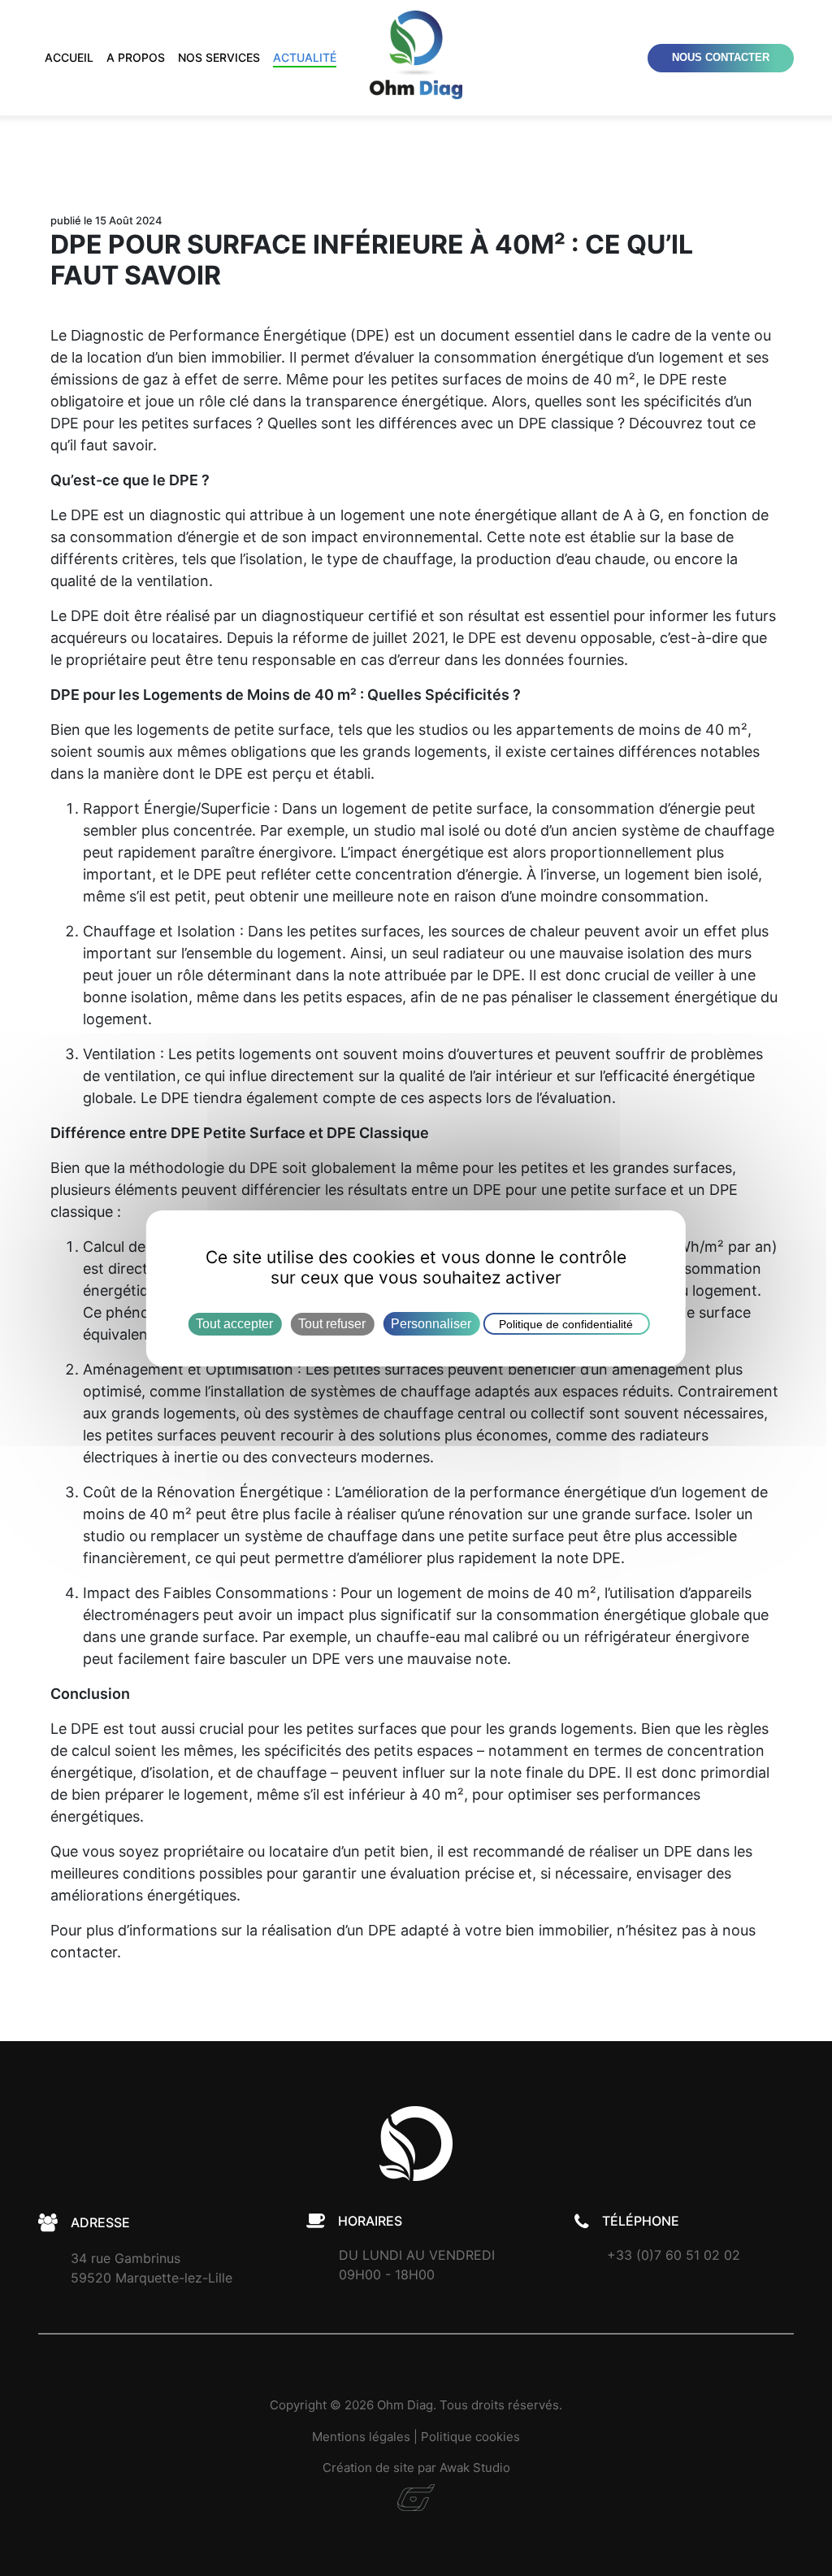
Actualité (305, 57)
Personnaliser (431, 1323)
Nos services (219, 57)
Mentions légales (361, 2437)
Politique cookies (470, 2437)
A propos (136, 57)
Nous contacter (721, 58)
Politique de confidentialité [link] (566, 1323)
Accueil (69, 57)
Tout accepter (234, 1323)
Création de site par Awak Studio (416, 2467)
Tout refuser (332, 1323)
